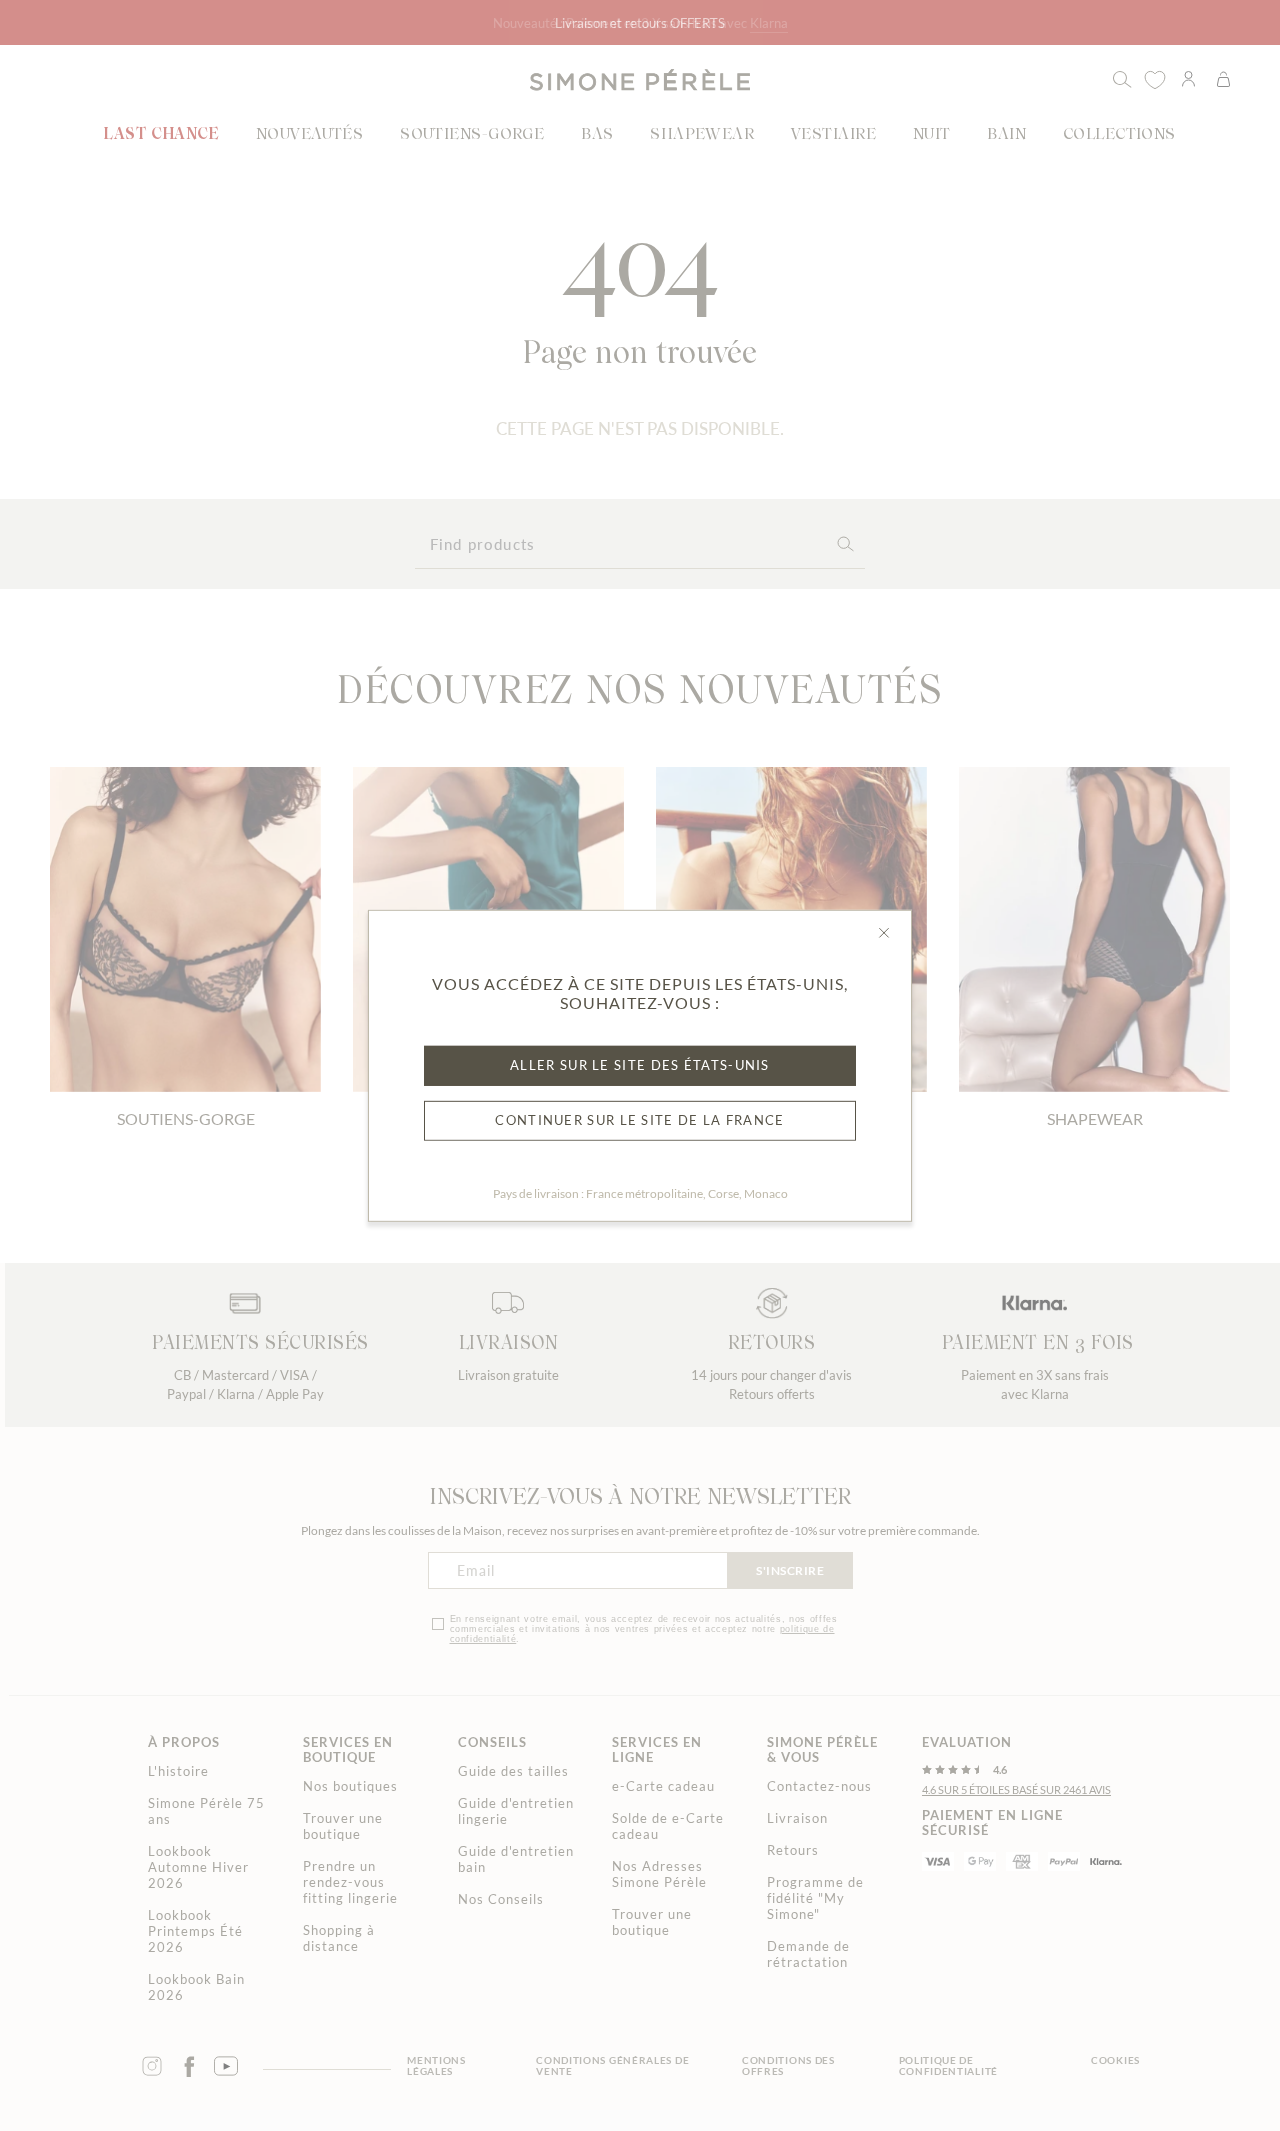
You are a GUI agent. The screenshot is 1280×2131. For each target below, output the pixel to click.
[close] (884, 932)
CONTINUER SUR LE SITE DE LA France (639, 1120)
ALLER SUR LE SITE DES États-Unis (640, 1065)
